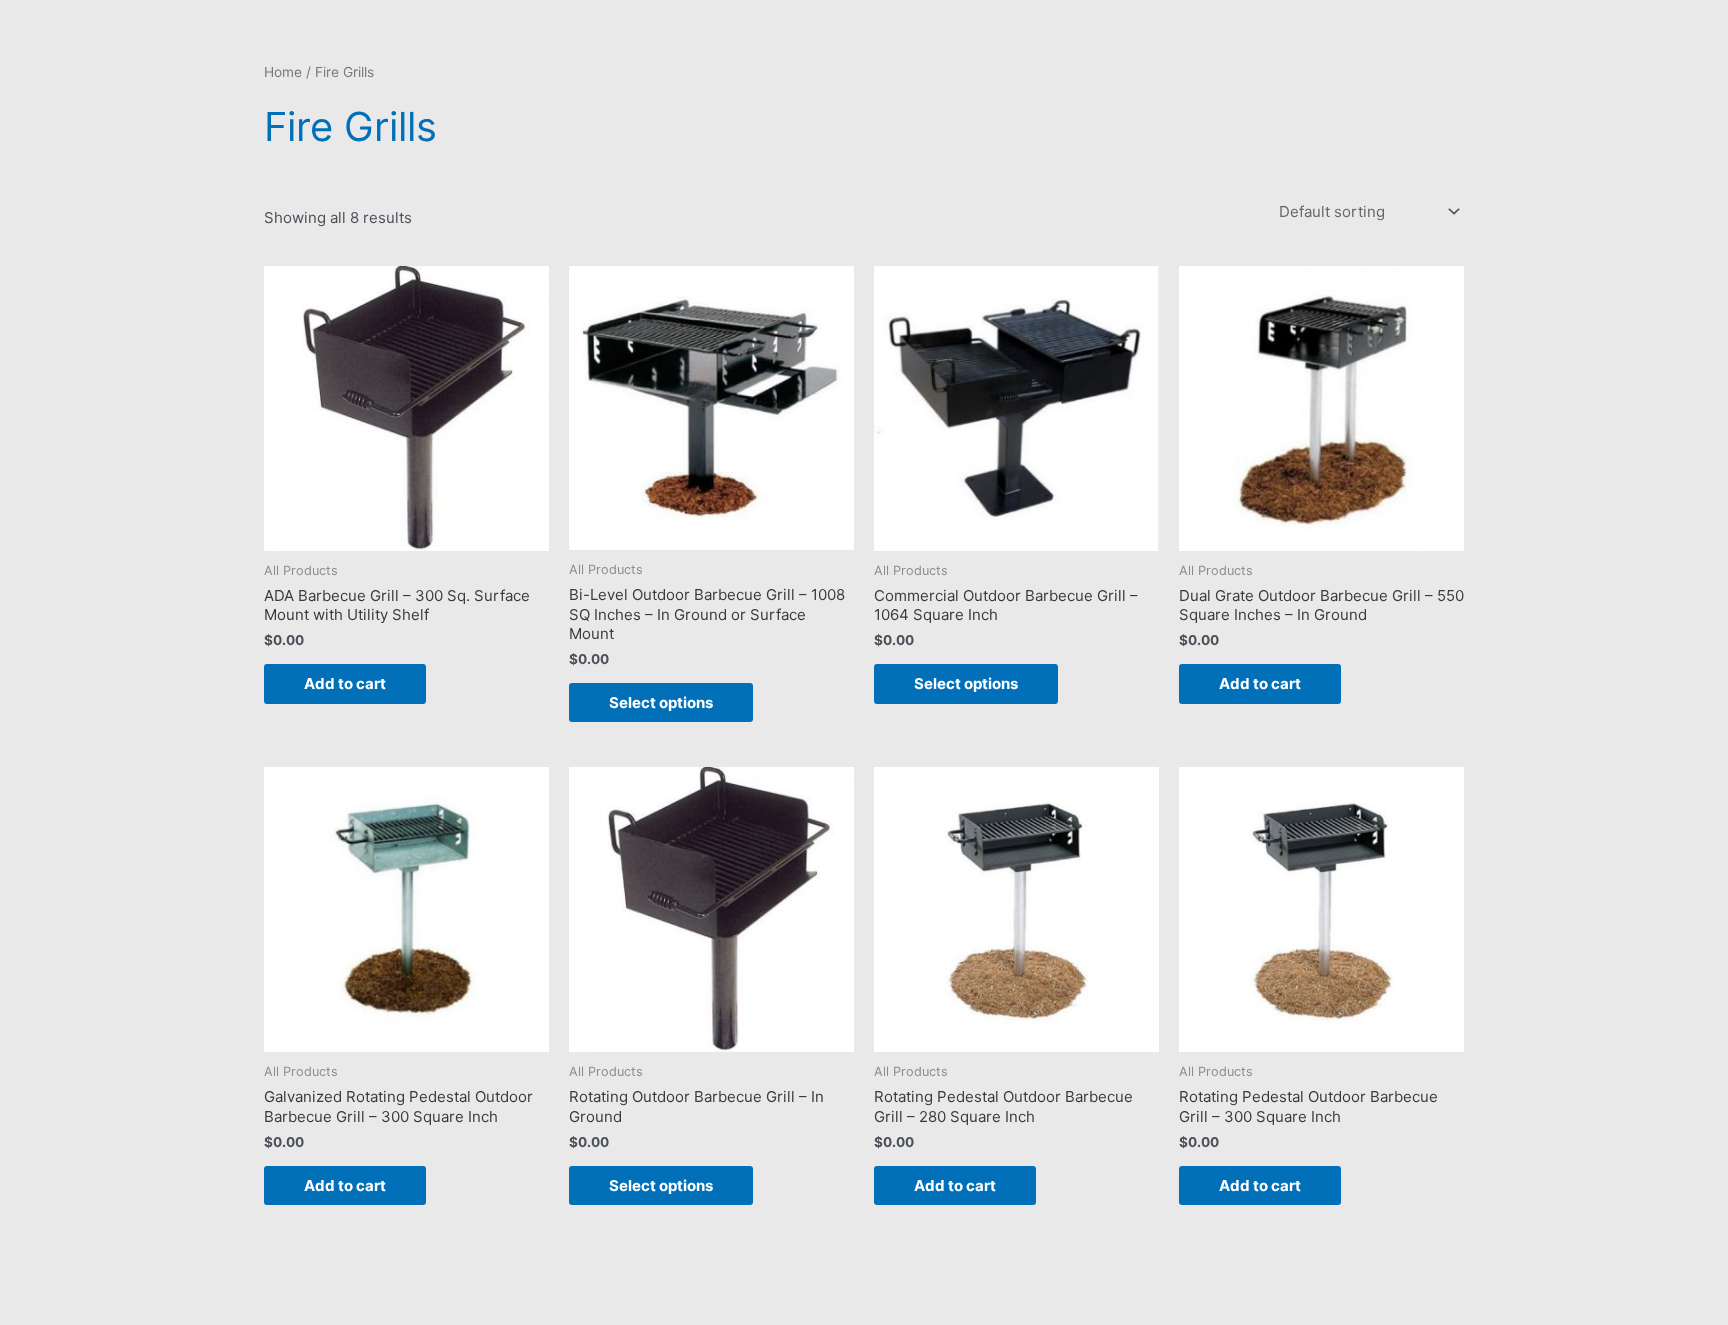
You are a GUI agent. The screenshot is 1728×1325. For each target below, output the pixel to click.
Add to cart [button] (345, 683)
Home (283, 72)
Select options (661, 702)
